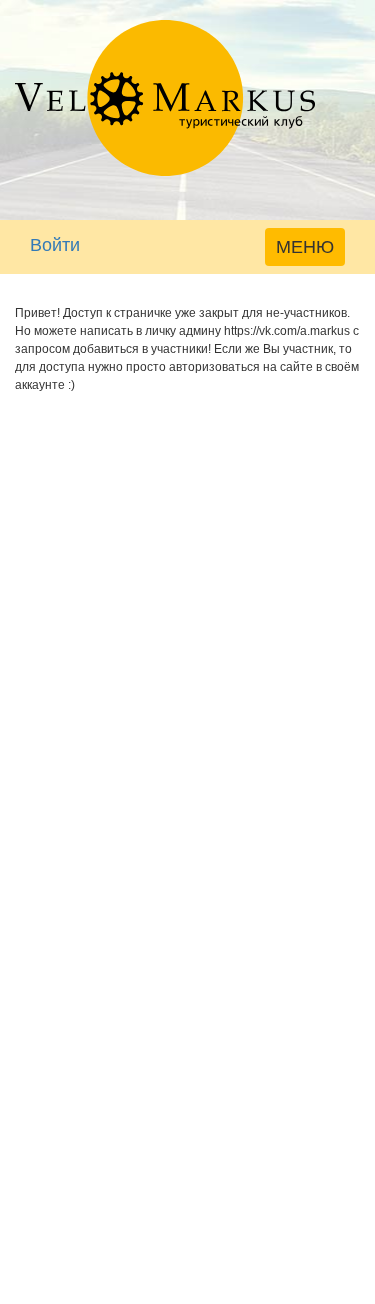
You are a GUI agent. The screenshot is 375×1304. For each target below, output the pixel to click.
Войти (55, 245)
